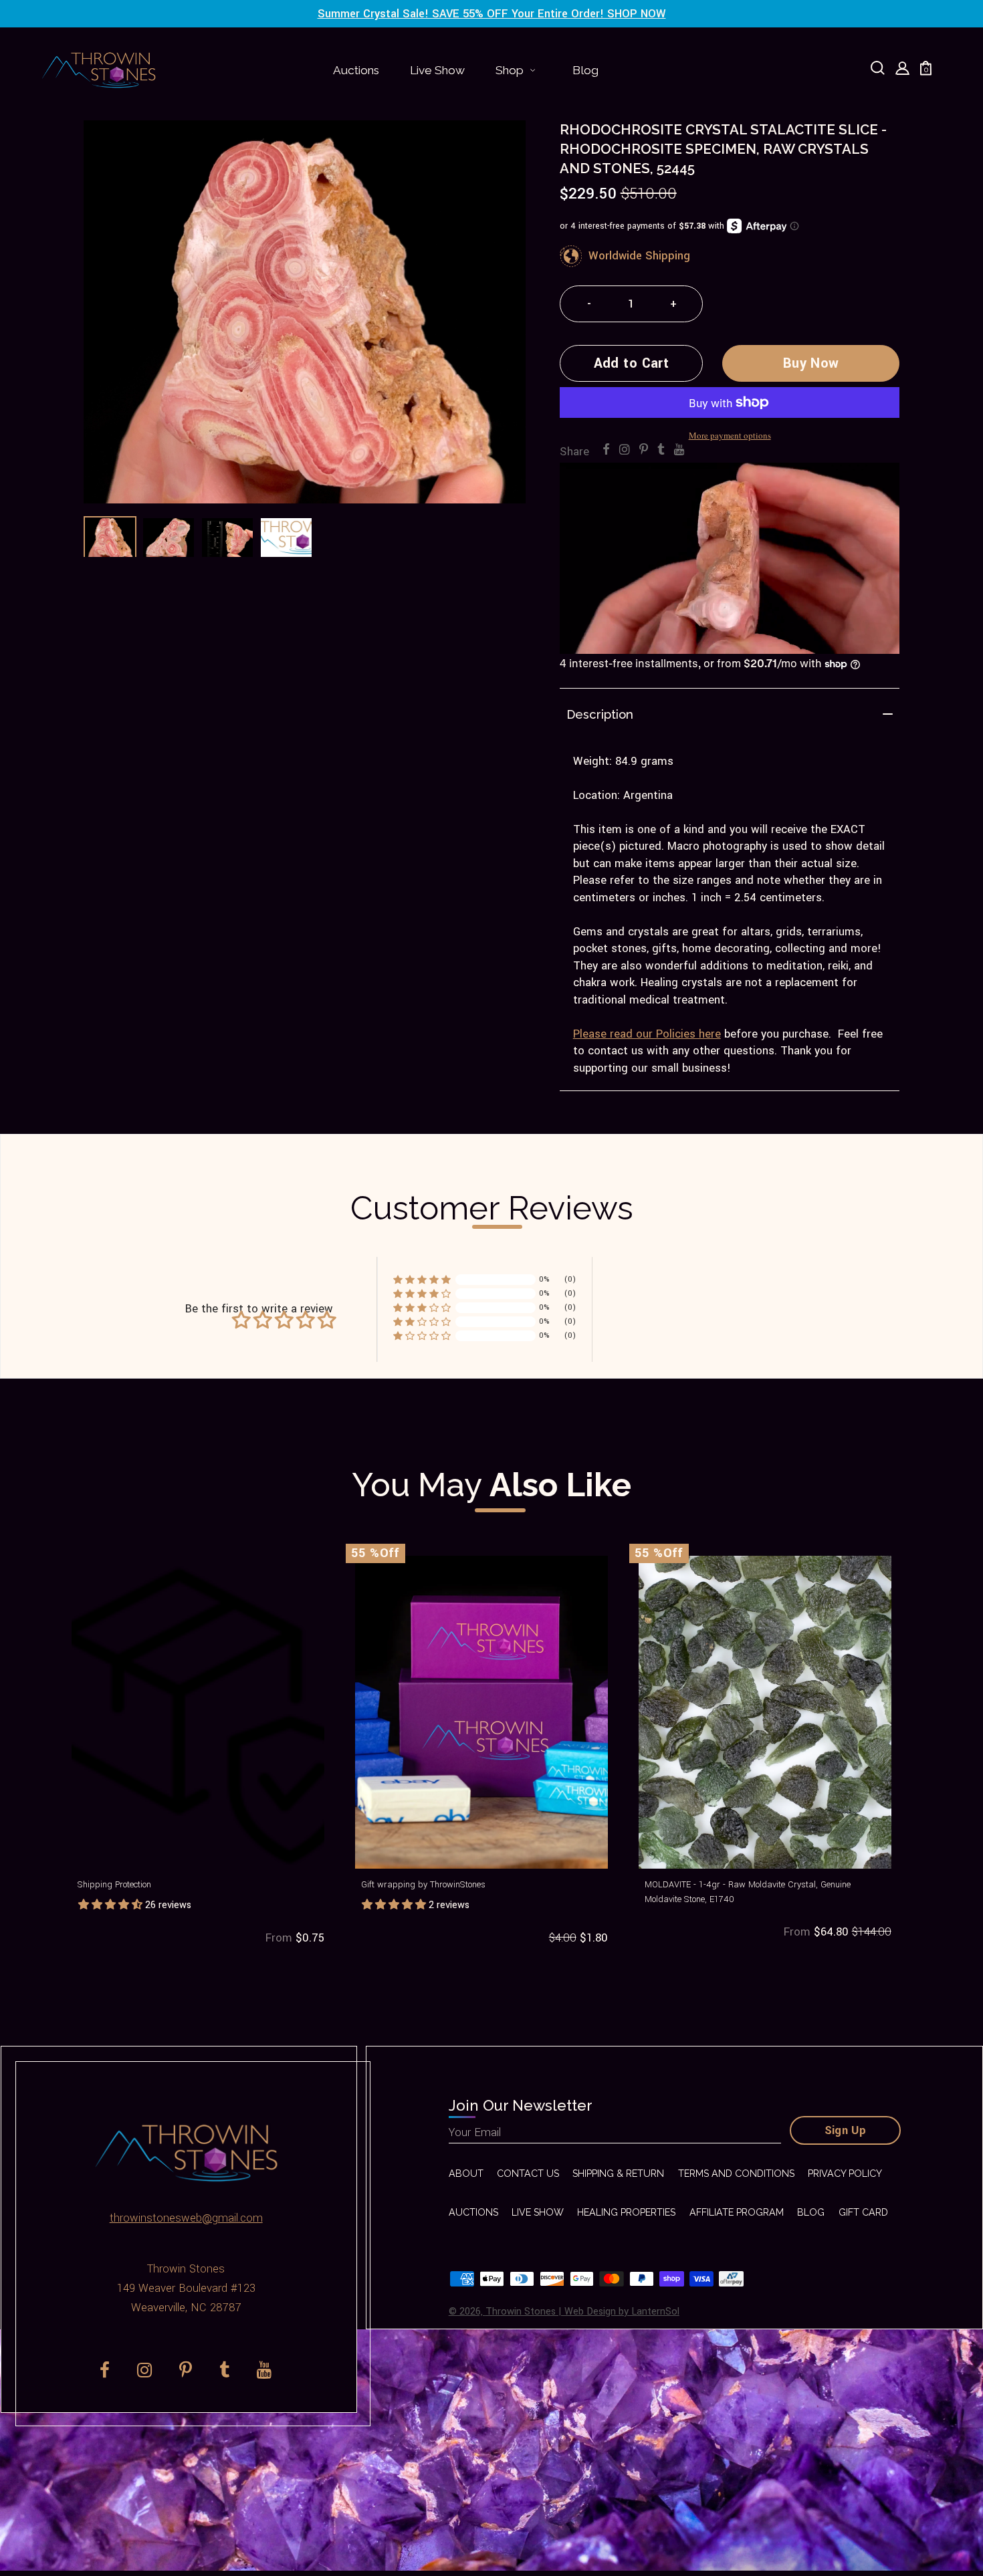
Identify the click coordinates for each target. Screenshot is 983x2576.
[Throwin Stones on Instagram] (625, 450)
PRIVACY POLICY (845, 2174)
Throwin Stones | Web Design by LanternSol (582, 2312)
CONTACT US (528, 2174)
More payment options (730, 435)
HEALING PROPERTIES (626, 2212)
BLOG (811, 2212)
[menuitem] (356, 70)
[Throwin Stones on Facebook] (606, 450)
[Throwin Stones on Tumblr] (661, 450)
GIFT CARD (863, 2212)
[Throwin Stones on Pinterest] (644, 450)
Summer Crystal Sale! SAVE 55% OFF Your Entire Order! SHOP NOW (492, 14)
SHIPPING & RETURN (618, 2174)
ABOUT (466, 2174)
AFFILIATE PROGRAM (737, 2212)
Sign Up (846, 2131)
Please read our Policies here (647, 1034)
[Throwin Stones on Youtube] (679, 450)
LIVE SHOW (538, 2212)
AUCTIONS (473, 2212)
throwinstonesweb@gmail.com (186, 2218)
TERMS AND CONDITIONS (736, 2174)
